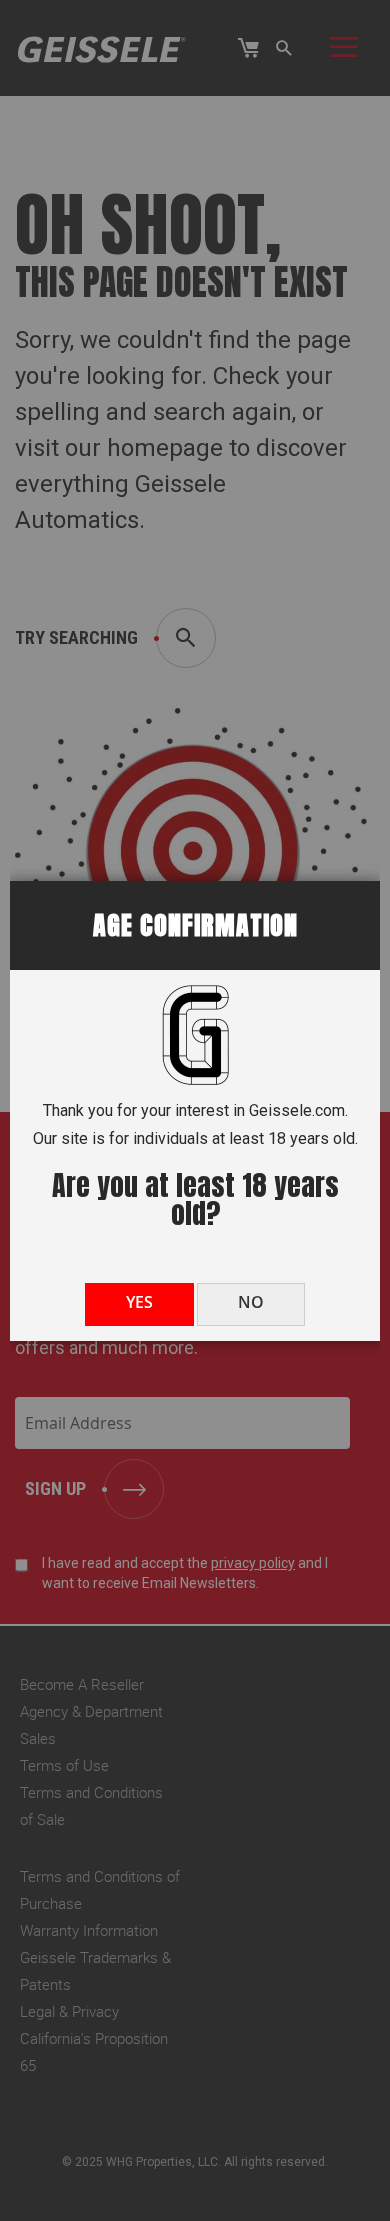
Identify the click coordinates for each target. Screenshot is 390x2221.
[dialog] (195, 1110)
